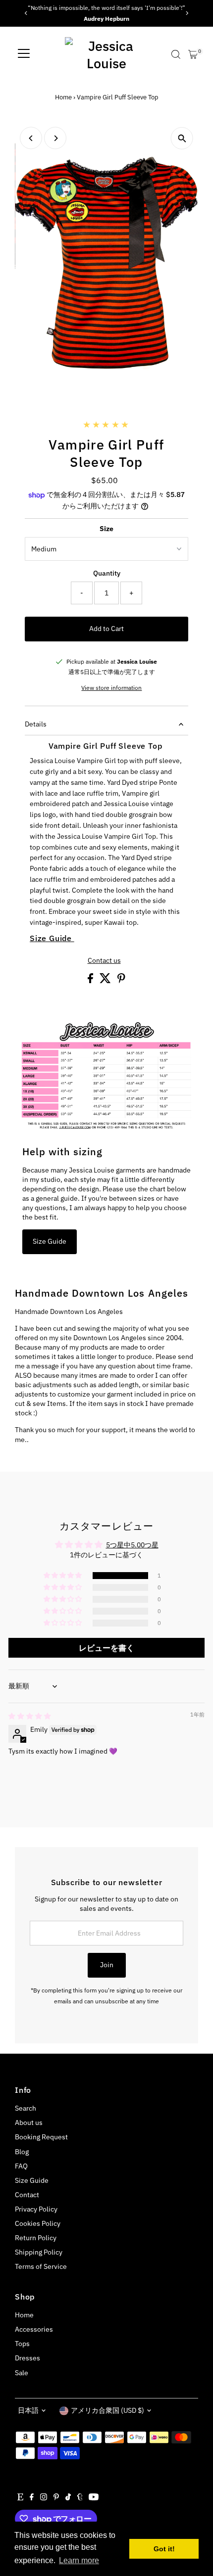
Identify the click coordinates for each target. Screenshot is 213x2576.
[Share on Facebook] (91, 981)
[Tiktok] (68, 2498)
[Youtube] (94, 2498)
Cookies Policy (38, 2223)
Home (63, 97)
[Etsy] (20, 2498)
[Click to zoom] (182, 138)
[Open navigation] (24, 54)
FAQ (21, 2166)
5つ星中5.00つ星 (132, 1545)
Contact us (104, 961)
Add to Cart (106, 629)
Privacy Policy (36, 2209)
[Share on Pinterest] (121, 981)
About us (29, 2123)
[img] (30, 1716)
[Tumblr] (80, 2498)
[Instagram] (44, 2498)
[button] (63, 1576)
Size (106, 529)
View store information (111, 688)
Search (26, 2108)
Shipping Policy (39, 2252)
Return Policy (36, 2238)
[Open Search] (176, 54)
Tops (22, 2344)
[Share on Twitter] (106, 981)
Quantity (107, 573)
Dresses (27, 2358)
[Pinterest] (56, 2498)
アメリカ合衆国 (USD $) (107, 2410)
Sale (22, 2373)
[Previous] (26, 13)
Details (36, 724)
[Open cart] (193, 54)
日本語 (28, 2410)
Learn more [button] (79, 2560)
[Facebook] (32, 2498)
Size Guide (52, 938)
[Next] (187, 13)
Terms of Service (41, 2266)
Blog (22, 2152)
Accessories (34, 2329)
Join (107, 1965)
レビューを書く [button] (106, 1648)
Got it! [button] (164, 2549)
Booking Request (41, 2137)
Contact (27, 2195)
